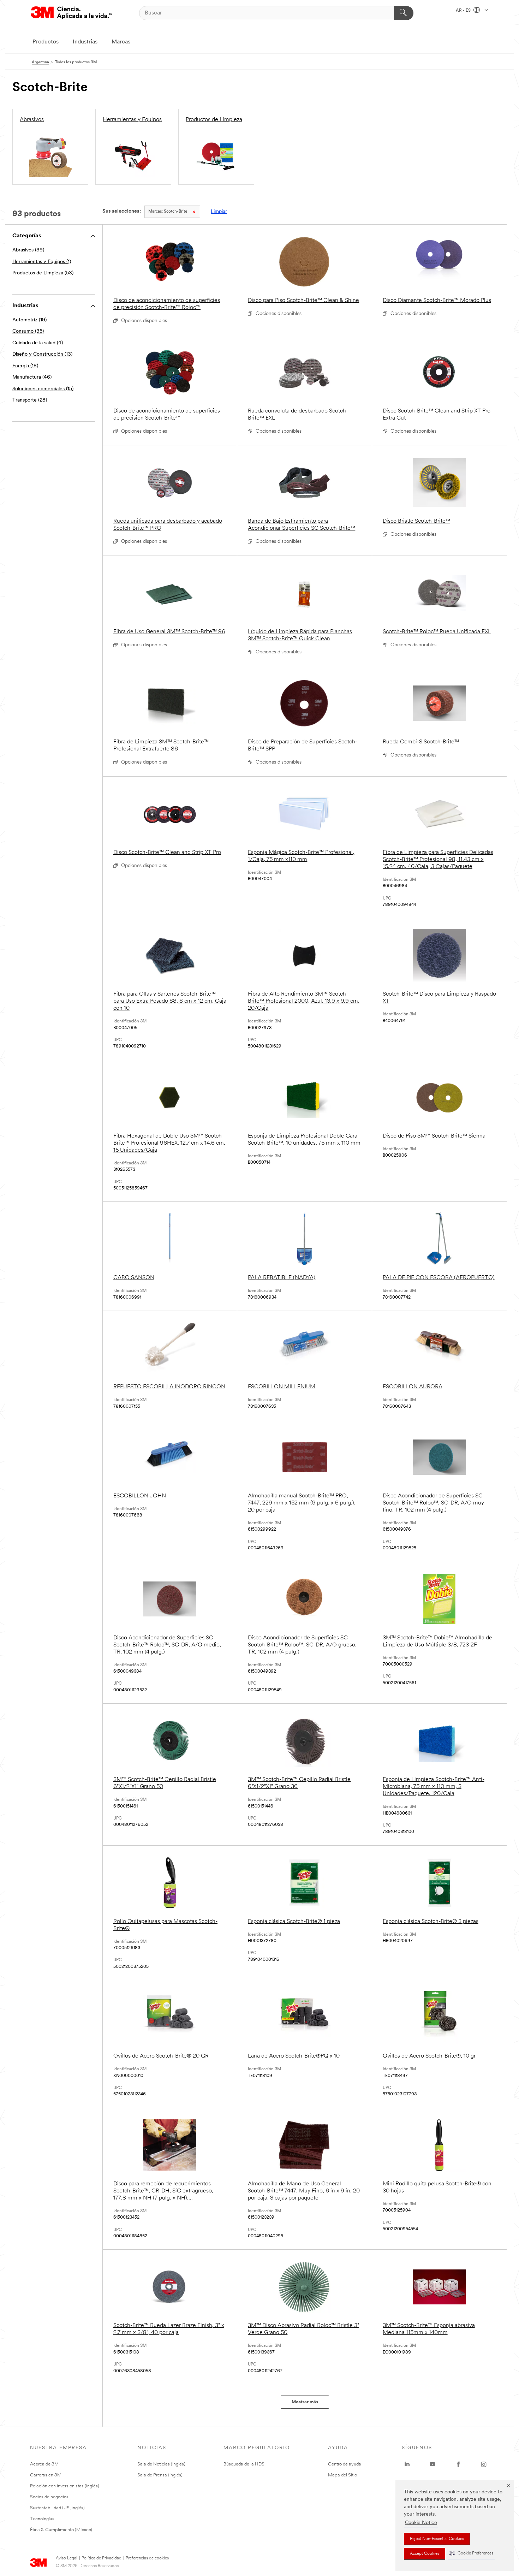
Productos (46, 42)
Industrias (85, 42)
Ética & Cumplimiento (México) (61, 2530)
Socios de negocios (49, 2497)
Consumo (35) (28, 331)
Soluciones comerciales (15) (43, 389)
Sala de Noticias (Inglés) (161, 2464)
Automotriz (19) (29, 320)
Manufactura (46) (32, 377)
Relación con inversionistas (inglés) (65, 2486)
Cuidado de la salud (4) (38, 343)
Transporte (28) (30, 400)
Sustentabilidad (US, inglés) (57, 2508)
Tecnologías (42, 2519)
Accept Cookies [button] (425, 2554)
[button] (471, 2554)
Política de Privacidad (102, 2558)
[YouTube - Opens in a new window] (432, 2464)
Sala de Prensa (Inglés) (160, 2475)
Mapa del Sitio (342, 2475)
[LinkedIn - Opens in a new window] (407, 2464)
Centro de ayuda (345, 2464)
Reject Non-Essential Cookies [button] (437, 2539)
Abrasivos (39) (28, 250)
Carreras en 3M (46, 2475)
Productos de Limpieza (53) (43, 273)
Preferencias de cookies (147, 2558)
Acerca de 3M (44, 2464)
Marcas (121, 42)
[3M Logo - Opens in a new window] (71, 13)
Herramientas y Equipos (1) (42, 262)
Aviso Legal (67, 2558)
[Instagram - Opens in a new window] (484, 2464)
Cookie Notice (421, 2523)
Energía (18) (25, 366)
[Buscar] (404, 13)
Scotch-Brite (168, 212)
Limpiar (219, 212)
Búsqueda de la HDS (244, 2464)
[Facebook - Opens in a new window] (458, 2464)
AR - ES (464, 11)
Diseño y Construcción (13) (42, 354)
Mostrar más (305, 2402)
